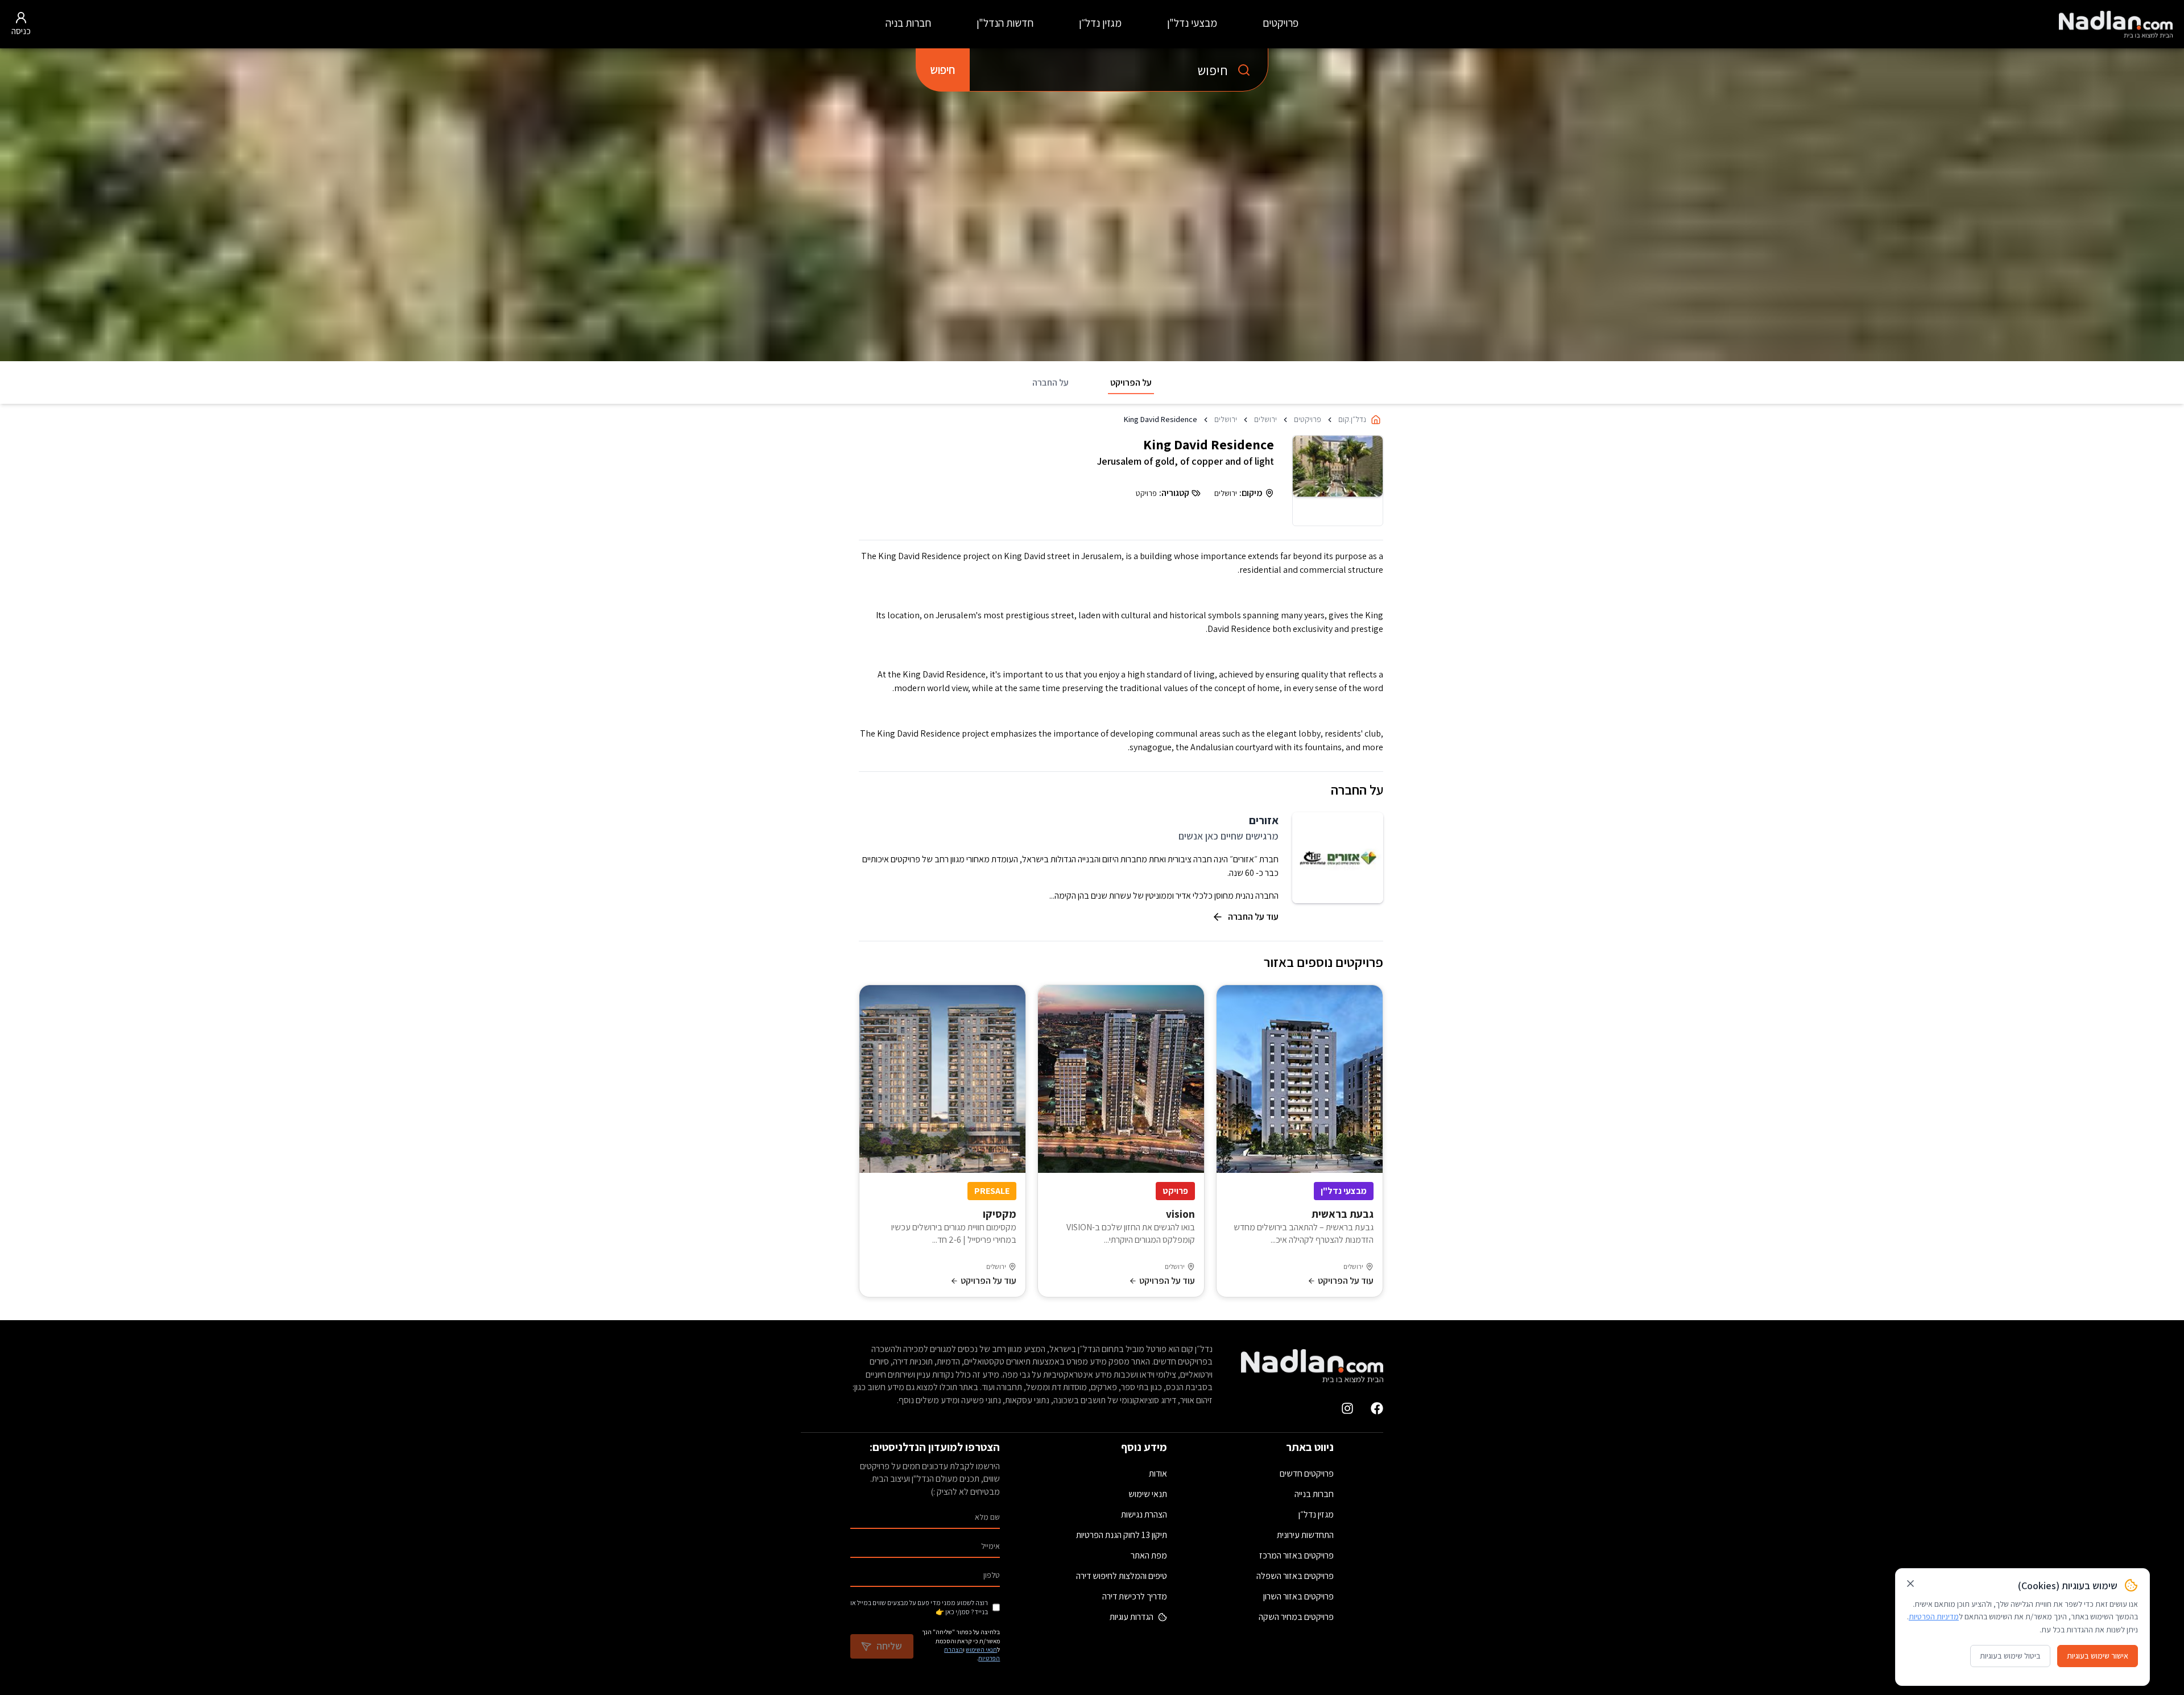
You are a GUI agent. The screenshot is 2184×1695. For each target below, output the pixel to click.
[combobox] (1119, 70)
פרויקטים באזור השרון (1298, 1596)
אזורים (1264, 820)
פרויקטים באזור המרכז (1296, 1555)
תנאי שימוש (1148, 1494)
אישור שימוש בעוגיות (2098, 1656)
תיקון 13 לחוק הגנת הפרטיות (1122, 1535)
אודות (1158, 1473)
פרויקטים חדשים (1307, 1473)
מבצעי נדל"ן (1192, 23)
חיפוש (942, 70)
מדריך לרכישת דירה (1135, 1596)
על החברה (1050, 383)
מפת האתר (1149, 1555)
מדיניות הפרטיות (1934, 1617)
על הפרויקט (1131, 383)
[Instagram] (1347, 1408)
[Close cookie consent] (1910, 1584)
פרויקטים (1281, 23)
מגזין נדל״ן (1100, 23)
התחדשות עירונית (1305, 1535)
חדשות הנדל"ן (1005, 23)
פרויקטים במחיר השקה (1296, 1617)
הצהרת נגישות (1144, 1514)
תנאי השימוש (981, 1649)
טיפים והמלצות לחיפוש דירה (1122, 1576)
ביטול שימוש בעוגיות (2010, 1656)
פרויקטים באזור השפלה (1295, 1576)
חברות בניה (908, 23)
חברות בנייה (1314, 1494)
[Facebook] (1377, 1408)
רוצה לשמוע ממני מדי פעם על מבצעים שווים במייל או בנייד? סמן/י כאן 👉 (919, 1607)
